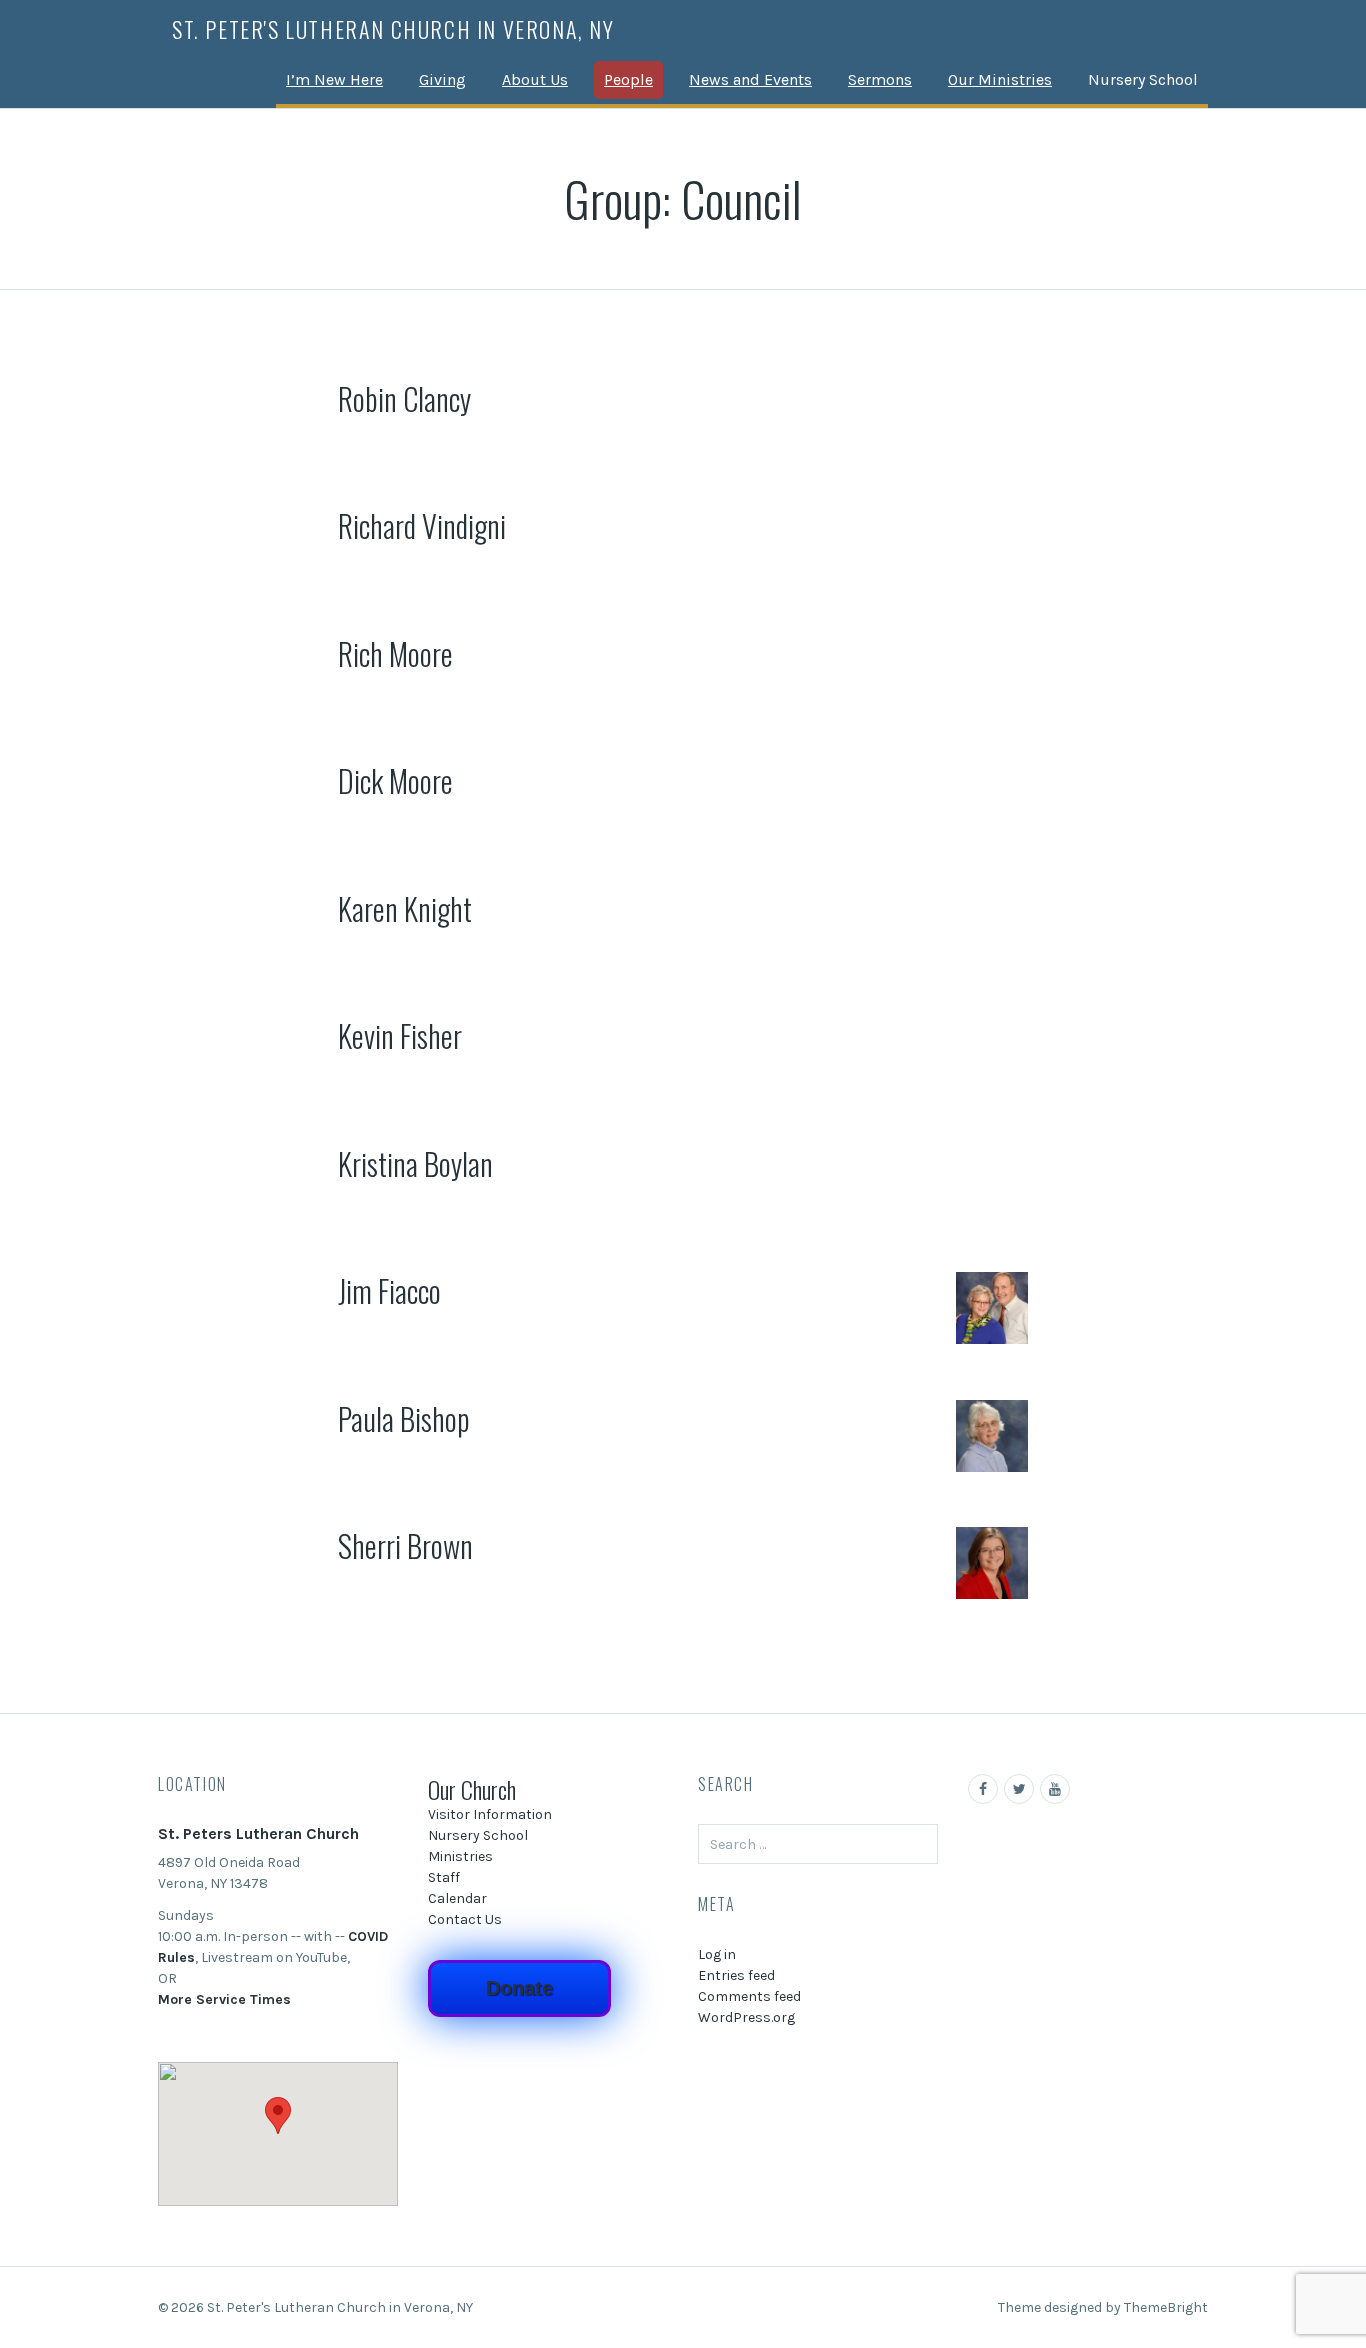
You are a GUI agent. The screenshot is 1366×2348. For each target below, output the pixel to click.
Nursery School (1143, 79)
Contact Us (465, 1919)
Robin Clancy (404, 398)
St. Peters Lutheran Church (258, 1833)
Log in (717, 1954)
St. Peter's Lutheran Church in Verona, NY (393, 29)
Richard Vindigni (422, 525)
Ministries (460, 1856)
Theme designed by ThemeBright (1103, 2307)
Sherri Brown (405, 1545)
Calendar (457, 1898)
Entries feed (736, 1975)
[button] (278, 2115)
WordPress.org (746, 2017)
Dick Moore (395, 780)
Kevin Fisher (400, 1035)
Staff (444, 1877)
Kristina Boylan (415, 1163)
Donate (519, 1988)
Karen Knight (405, 908)
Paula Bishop (404, 1418)
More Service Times (224, 1999)
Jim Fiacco (389, 1290)
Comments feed (749, 1996)
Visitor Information (490, 1814)
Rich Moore (395, 653)
